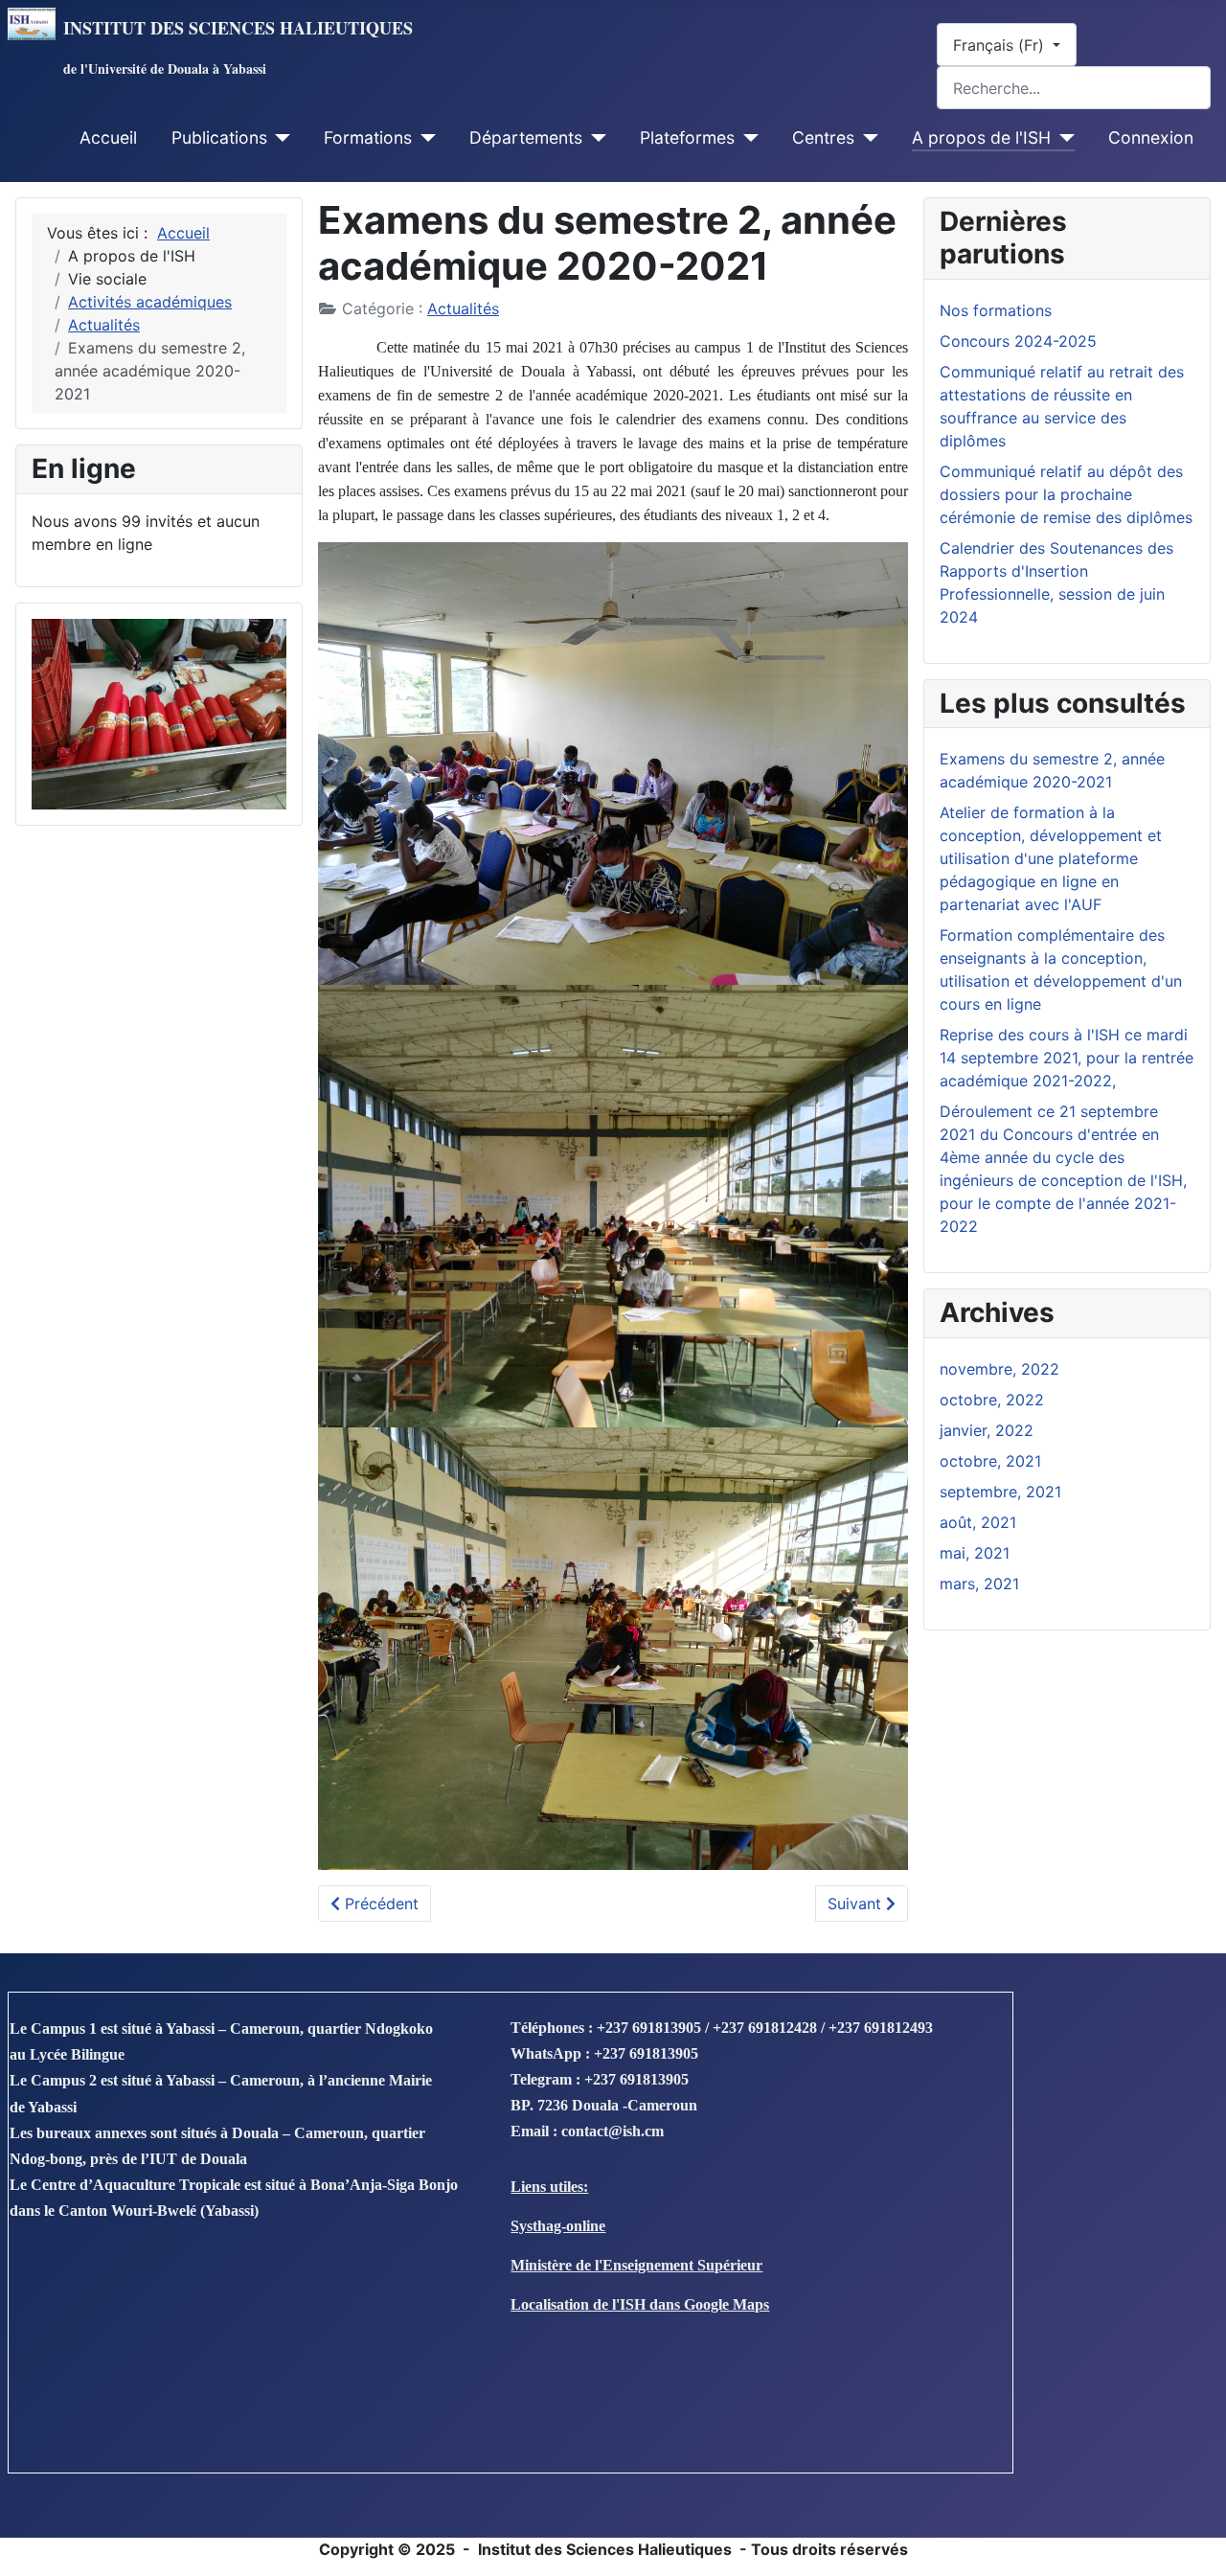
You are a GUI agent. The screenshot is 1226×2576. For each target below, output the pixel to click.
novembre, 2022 (999, 1369)
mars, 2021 (979, 1584)
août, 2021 (978, 1522)
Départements (526, 137)
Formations (368, 137)
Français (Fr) (1001, 45)
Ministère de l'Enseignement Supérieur (636, 2265)
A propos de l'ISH (981, 137)
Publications (219, 137)
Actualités (463, 308)
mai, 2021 (975, 1553)
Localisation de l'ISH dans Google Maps (640, 2304)
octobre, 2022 (992, 1400)
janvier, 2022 (987, 1430)
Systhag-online (558, 2226)
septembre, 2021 (1000, 1492)
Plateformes (687, 137)
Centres (823, 137)
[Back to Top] (1192, 2541)
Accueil (108, 137)
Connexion (1151, 137)
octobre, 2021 (990, 1461)
